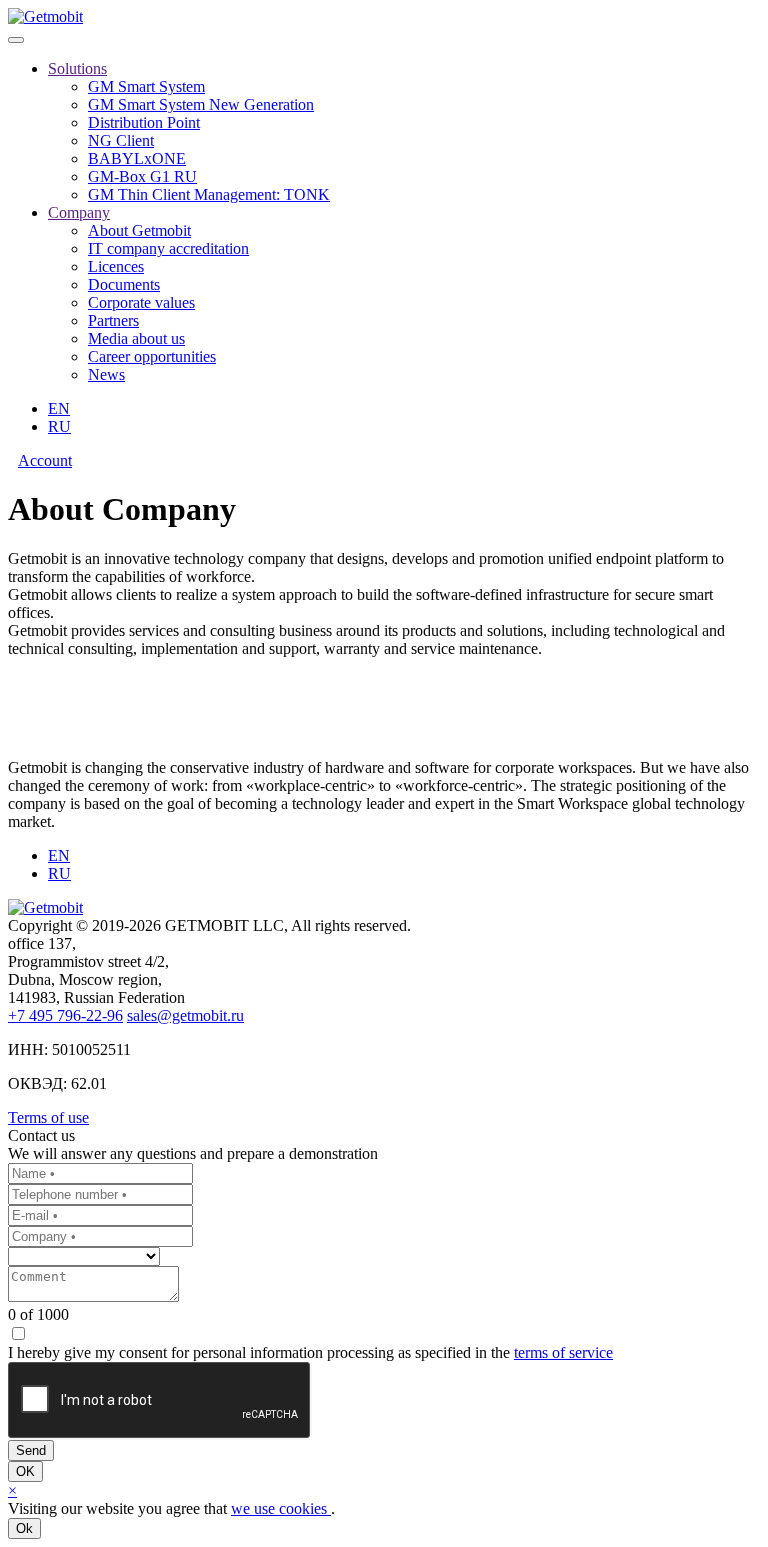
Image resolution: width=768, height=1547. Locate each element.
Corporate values (141, 302)
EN (59, 408)
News (106, 374)
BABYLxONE (137, 158)
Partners (113, 320)
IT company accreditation (168, 248)
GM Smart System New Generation (201, 104)
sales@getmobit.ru (185, 1015)
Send (31, 1450)
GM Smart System (146, 86)
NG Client (121, 140)
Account (45, 460)
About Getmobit (139, 230)
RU (59, 426)
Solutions (77, 68)
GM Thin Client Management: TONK (209, 194)
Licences (116, 266)
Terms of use (48, 1117)
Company (79, 212)
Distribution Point (144, 122)
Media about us (136, 338)
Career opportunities (152, 356)
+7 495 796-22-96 (65, 1015)
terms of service (563, 1352)
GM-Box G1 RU (142, 176)
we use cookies (281, 1508)
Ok (24, 1528)
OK (25, 1471)
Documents (124, 284)
